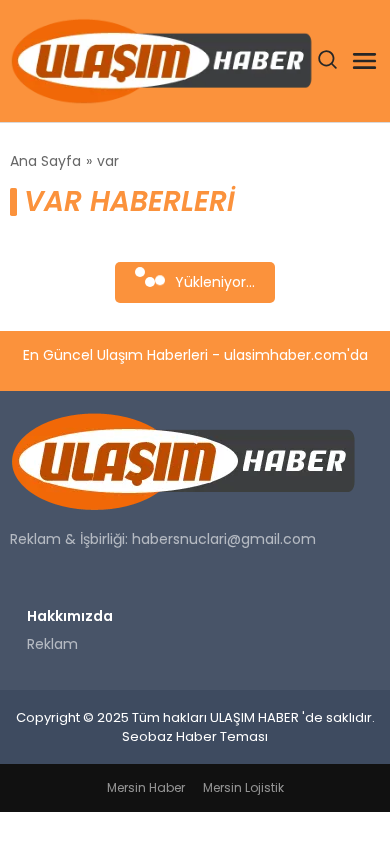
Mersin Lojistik (243, 787)
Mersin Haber (146, 787)
